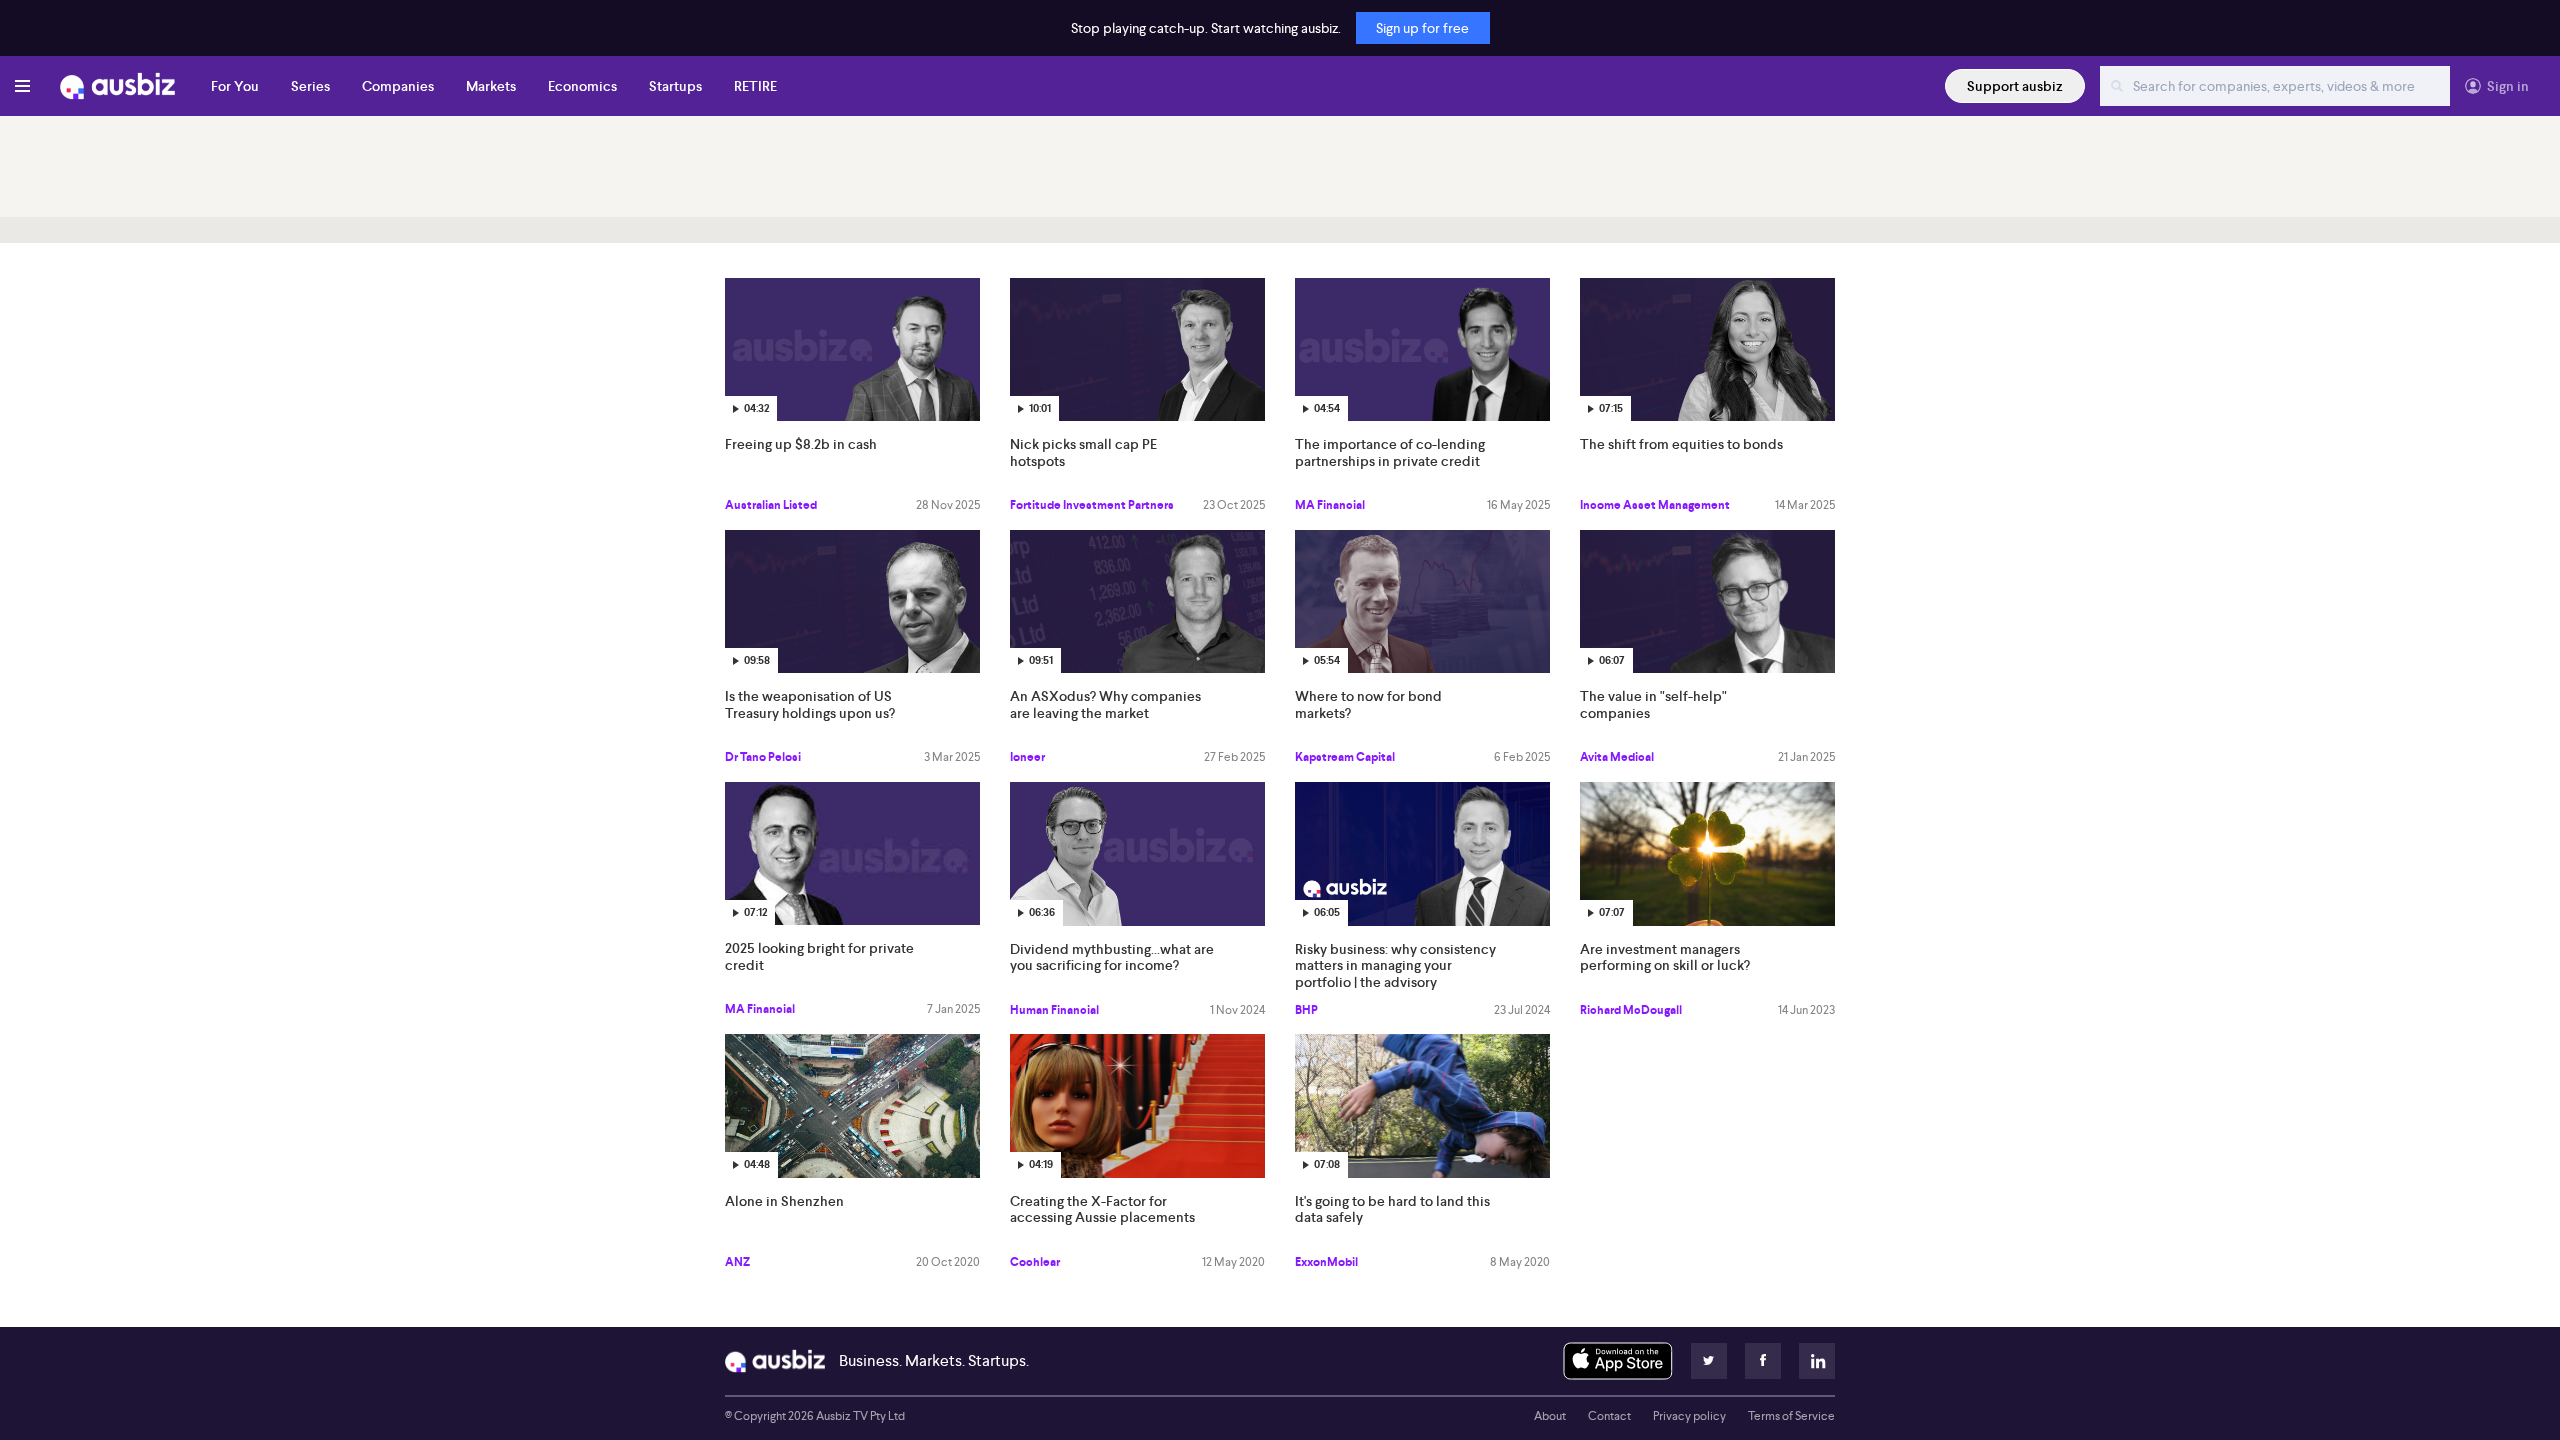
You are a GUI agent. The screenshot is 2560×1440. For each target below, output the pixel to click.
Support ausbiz (2015, 86)
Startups (675, 86)
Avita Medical (1617, 757)
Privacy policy (1689, 1416)
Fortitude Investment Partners (1092, 505)
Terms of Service (1791, 1416)
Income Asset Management (1655, 505)
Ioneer (1027, 757)
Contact (1609, 1416)
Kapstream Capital (1345, 757)
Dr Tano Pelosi (763, 757)
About (1550, 1416)
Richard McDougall (1631, 1010)
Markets (491, 86)
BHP (1306, 1010)
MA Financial (1330, 505)
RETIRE (755, 86)
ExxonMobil (1326, 1262)
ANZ (737, 1262)
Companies (398, 86)
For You (235, 86)
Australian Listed (771, 505)
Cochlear (1035, 1262)
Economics (582, 86)
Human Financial (1054, 1010)
